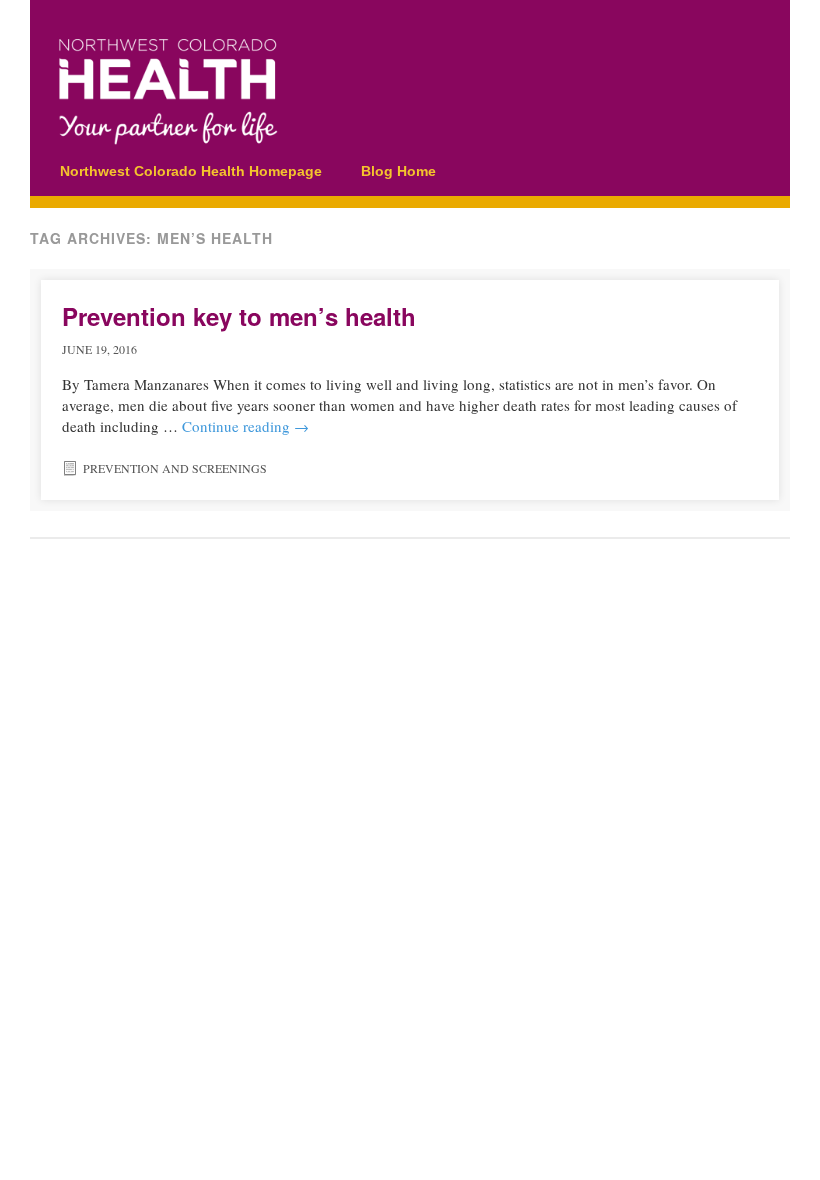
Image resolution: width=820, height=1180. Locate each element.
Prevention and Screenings (175, 468)
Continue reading (245, 426)
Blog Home (398, 171)
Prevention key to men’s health (239, 316)
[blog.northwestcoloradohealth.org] (385, 136)
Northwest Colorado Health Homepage (191, 171)
